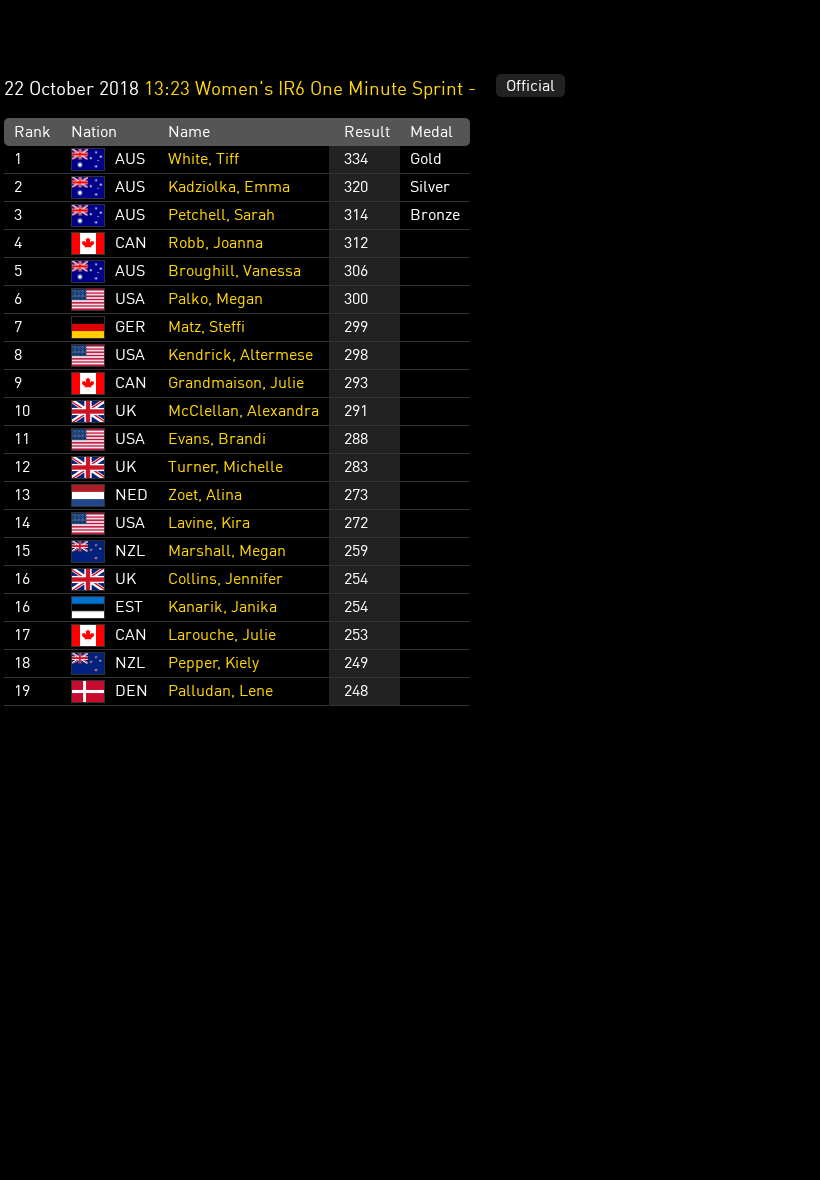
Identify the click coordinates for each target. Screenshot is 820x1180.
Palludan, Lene (220, 692)
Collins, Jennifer (225, 580)
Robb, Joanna (215, 244)
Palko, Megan (215, 300)
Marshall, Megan (227, 552)
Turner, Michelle (225, 468)
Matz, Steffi (206, 328)
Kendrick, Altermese (240, 356)
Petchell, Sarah (221, 216)
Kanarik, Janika (222, 608)
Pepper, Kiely (213, 664)
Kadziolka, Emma (229, 188)
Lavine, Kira (209, 524)
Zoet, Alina (205, 496)
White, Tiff (203, 160)
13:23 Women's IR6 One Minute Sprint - (312, 90)
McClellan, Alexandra (243, 412)
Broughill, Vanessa (234, 272)
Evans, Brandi (217, 440)
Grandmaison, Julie (236, 384)
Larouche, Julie (222, 636)
